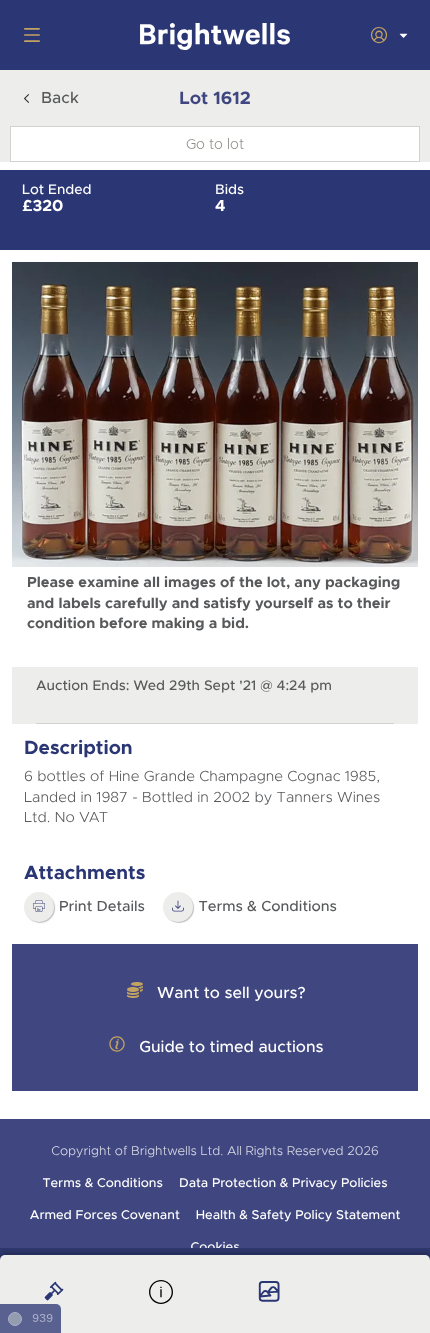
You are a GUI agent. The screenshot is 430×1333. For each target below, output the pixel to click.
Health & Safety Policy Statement (298, 1215)
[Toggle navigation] (28, 35)
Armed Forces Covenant (105, 1215)
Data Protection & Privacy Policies (283, 1183)
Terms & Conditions (102, 1183)
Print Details (102, 907)
